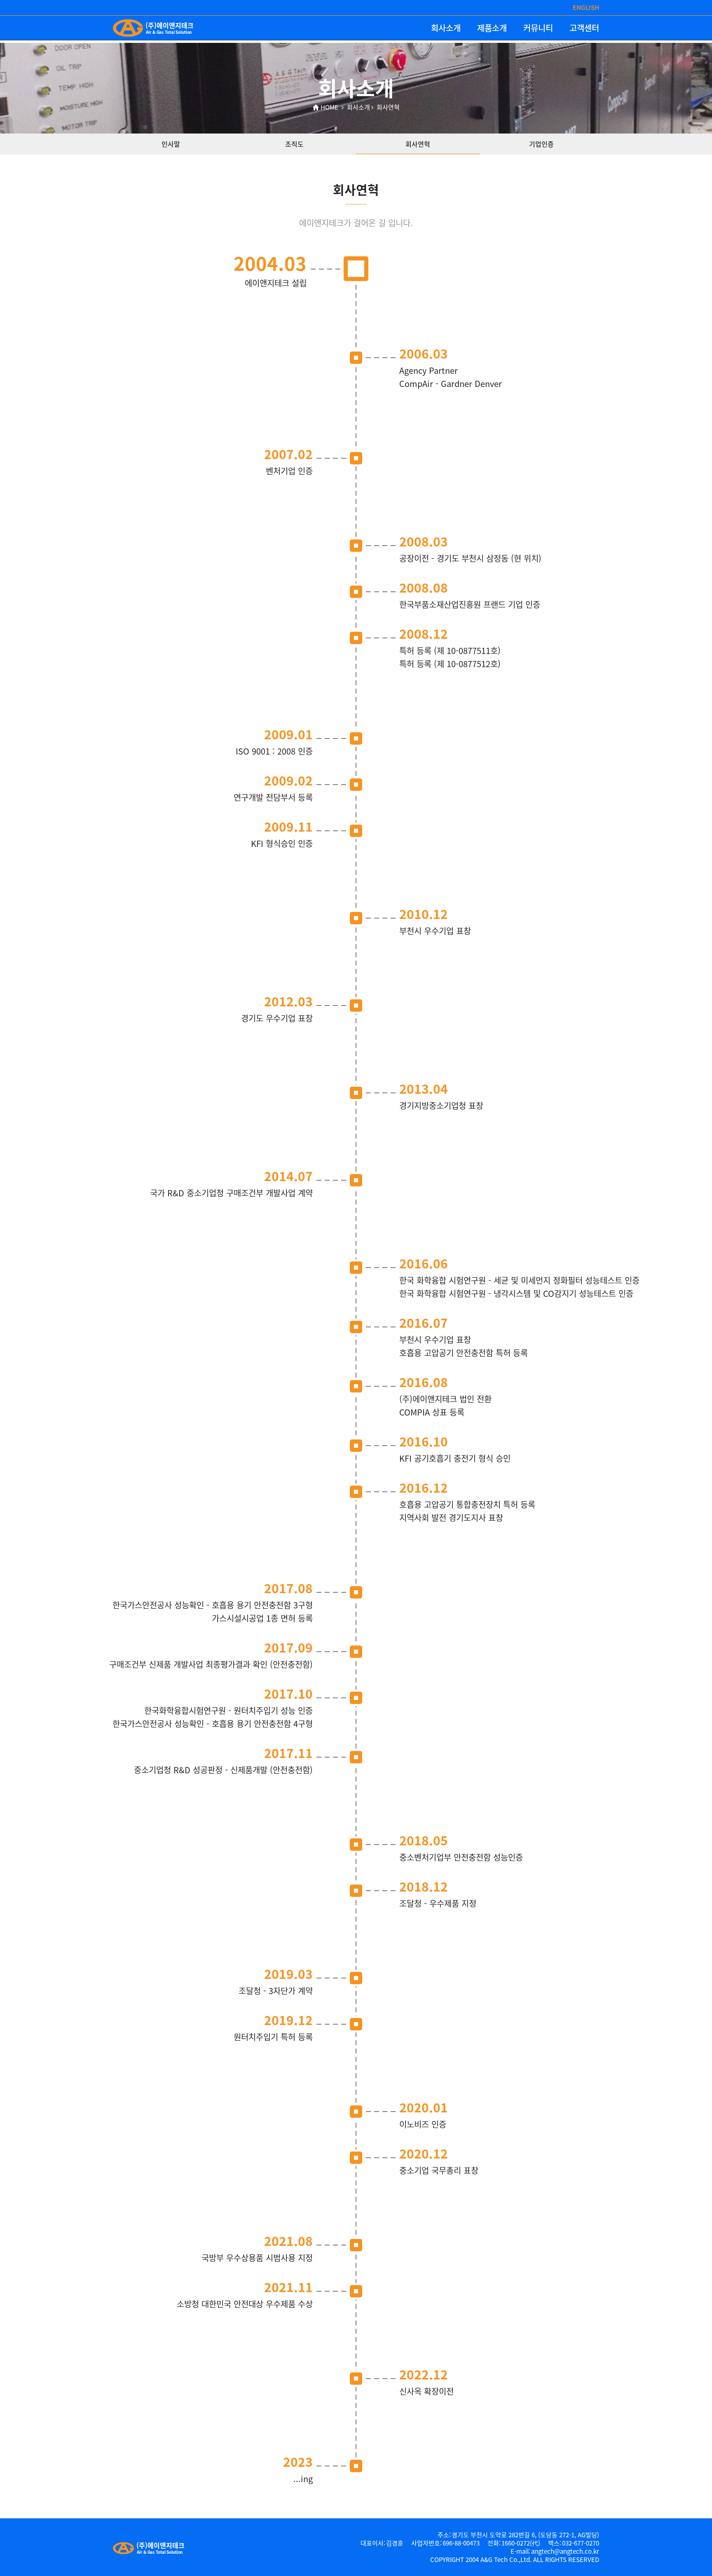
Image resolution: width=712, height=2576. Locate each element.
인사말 (171, 144)
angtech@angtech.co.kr (565, 2551)
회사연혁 (418, 144)
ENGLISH (586, 8)
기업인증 (541, 144)
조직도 (294, 144)
